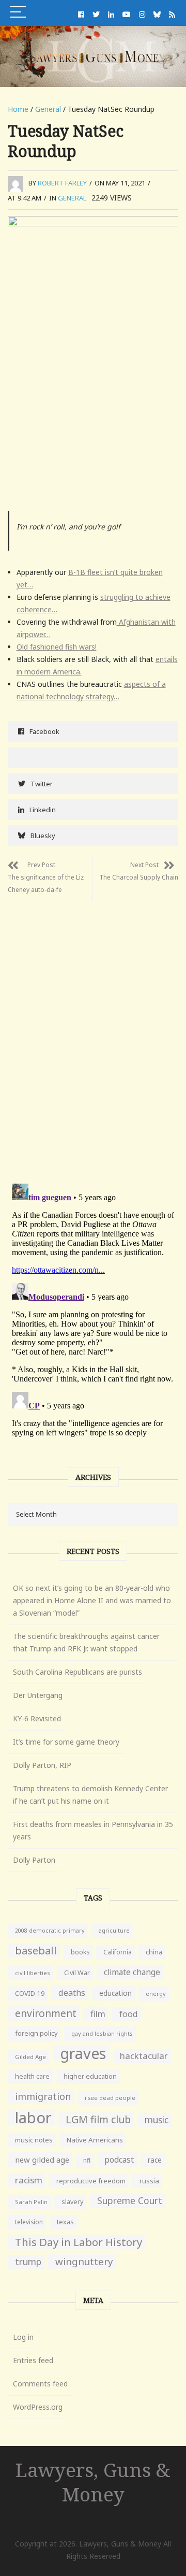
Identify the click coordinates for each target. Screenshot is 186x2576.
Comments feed (40, 2384)
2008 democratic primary (50, 1931)
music (157, 2120)
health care (32, 2076)
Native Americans (95, 2140)
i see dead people (110, 2098)
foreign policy (36, 2033)
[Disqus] (93, 1031)
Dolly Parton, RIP (42, 1765)
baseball (36, 1950)
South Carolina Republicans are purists (78, 1672)
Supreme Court (130, 2200)
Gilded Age (30, 2057)
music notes (34, 2140)
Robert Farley (62, 183)
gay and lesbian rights (102, 2033)
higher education (90, 2076)
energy (156, 1994)
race (155, 2160)
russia (149, 2181)
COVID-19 (30, 1994)
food (129, 2014)
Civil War (77, 1973)
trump (28, 2262)
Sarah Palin (31, 2202)
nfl (87, 2160)
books (80, 1952)
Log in (23, 2337)
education (115, 1993)
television (29, 2222)
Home (18, 109)
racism (29, 2180)
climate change (132, 1972)
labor (33, 2118)
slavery (72, 2202)
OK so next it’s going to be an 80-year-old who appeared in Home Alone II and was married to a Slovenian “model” (92, 1600)
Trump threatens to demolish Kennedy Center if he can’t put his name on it (90, 1795)
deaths (72, 1993)
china (154, 1952)
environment (46, 2013)
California (118, 1952)
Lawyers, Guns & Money (93, 2482)
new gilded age (42, 2160)
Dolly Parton (34, 1860)
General (48, 109)
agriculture (114, 1930)
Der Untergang (38, 1695)
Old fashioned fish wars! (57, 647)
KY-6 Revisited (37, 1718)
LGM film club (98, 2119)
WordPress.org (38, 2407)
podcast (119, 2160)
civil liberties (33, 1973)
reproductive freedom (91, 2181)
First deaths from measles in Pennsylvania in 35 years (93, 1830)
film (98, 2014)
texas (65, 2222)
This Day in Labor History (79, 2242)
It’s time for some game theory (66, 1742)
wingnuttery (84, 2262)
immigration (43, 2096)
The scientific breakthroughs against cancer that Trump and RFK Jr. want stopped (86, 1642)
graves (83, 2053)
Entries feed (33, 2360)
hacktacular (144, 2056)
